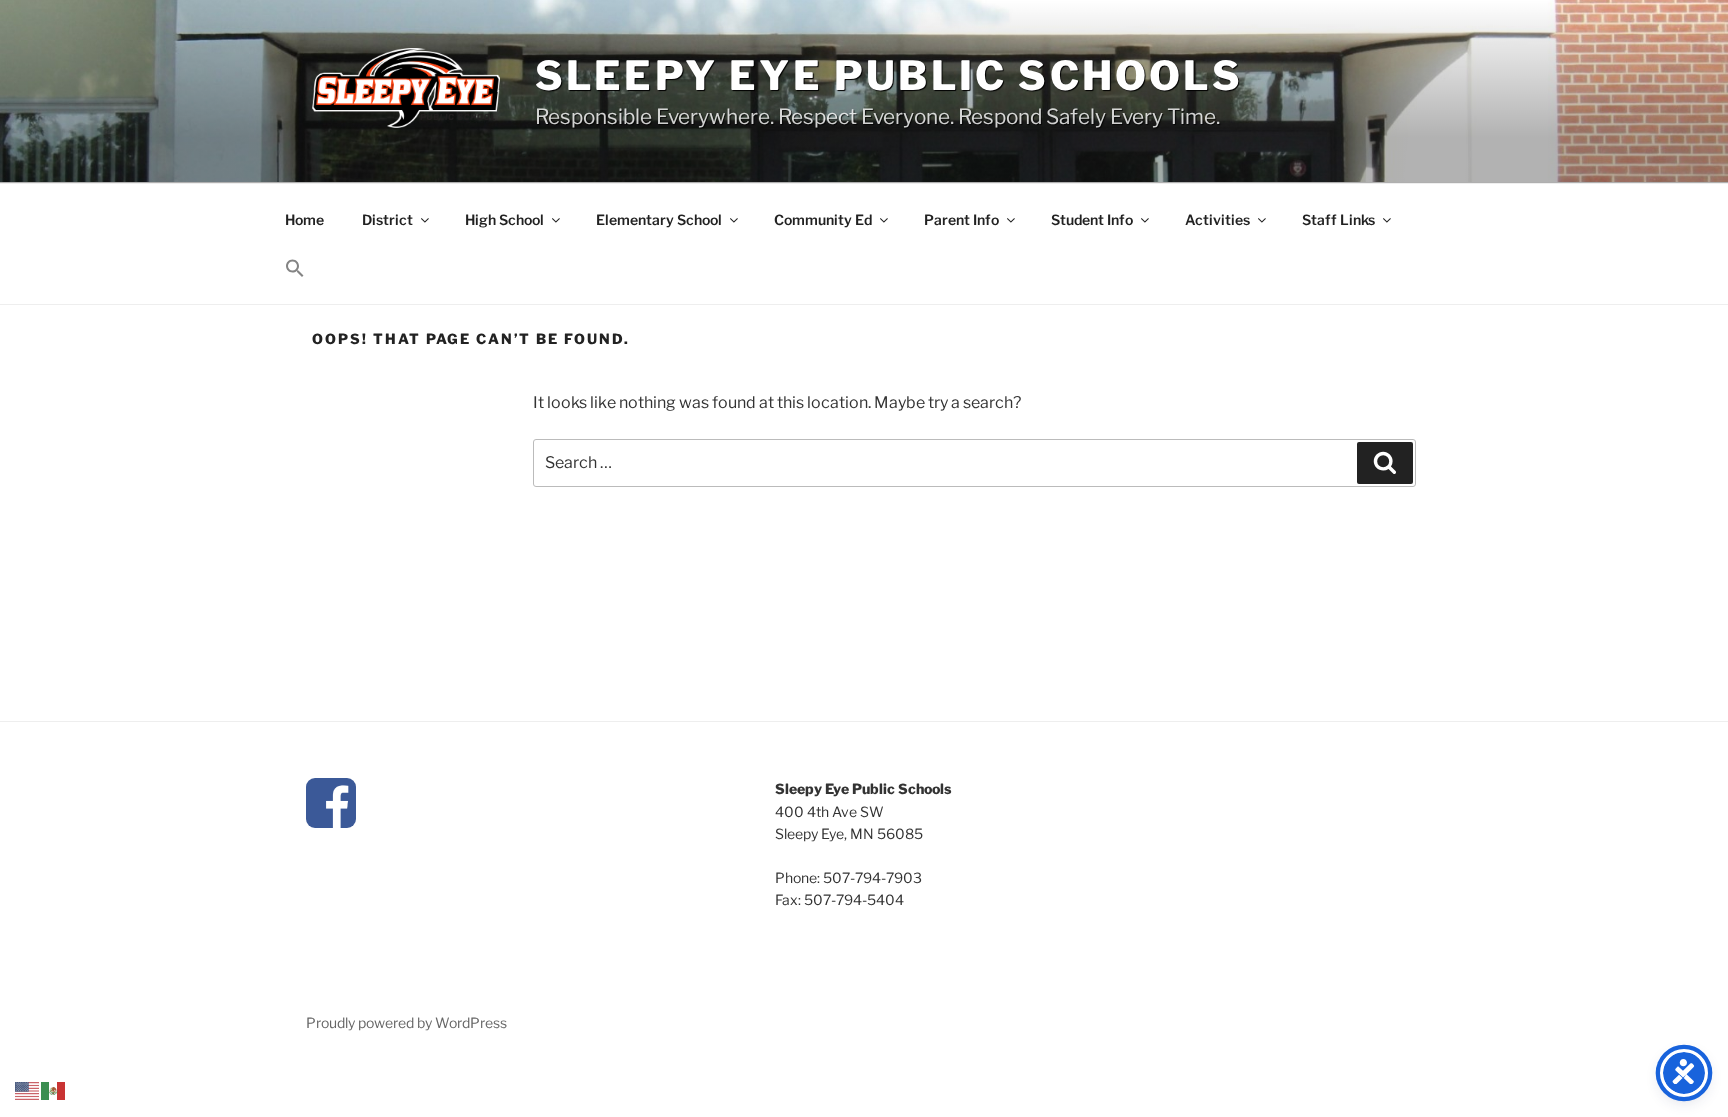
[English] (28, 1089)
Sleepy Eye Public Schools (889, 75)
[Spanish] (54, 1089)
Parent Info (961, 219)
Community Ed (823, 219)
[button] (294, 269)
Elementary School (659, 219)
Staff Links (1338, 219)
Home (304, 219)
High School (504, 219)
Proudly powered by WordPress (406, 1022)
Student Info (1092, 219)
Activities (1217, 219)
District (387, 219)
